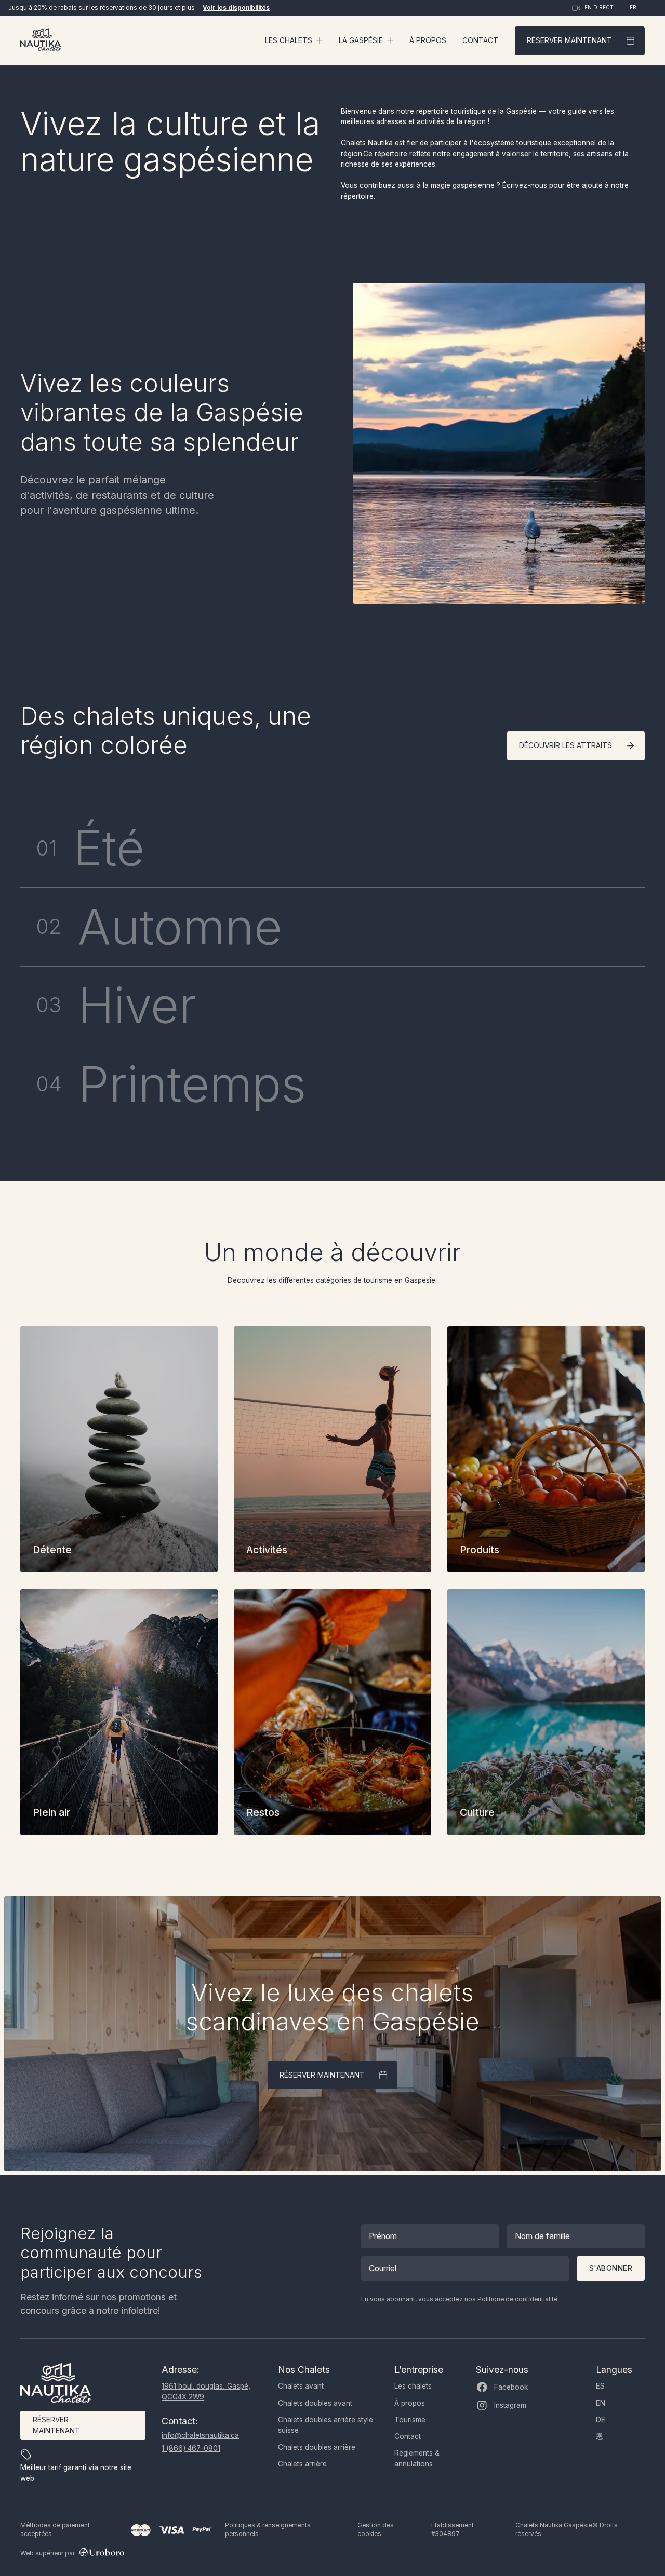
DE (601, 2420)
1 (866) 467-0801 (191, 2448)
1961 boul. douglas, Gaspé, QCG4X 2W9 (206, 2391)
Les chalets (413, 2386)
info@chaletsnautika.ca (200, 2435)
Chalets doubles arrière (317, 2447)
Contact (480, 40)
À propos (428, 40)
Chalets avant (301, 2386)
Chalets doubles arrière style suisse (325, 2425)
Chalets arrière (302, 2464)
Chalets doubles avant (315, 2403)
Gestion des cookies (376, 2530)
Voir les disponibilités (236, 8)
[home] (41, 41)
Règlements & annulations (417, 2458)
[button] (294, 40)
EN (601, 2403)
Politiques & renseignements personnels (268, 2530)
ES (600, 2386)
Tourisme (410, 2420)
